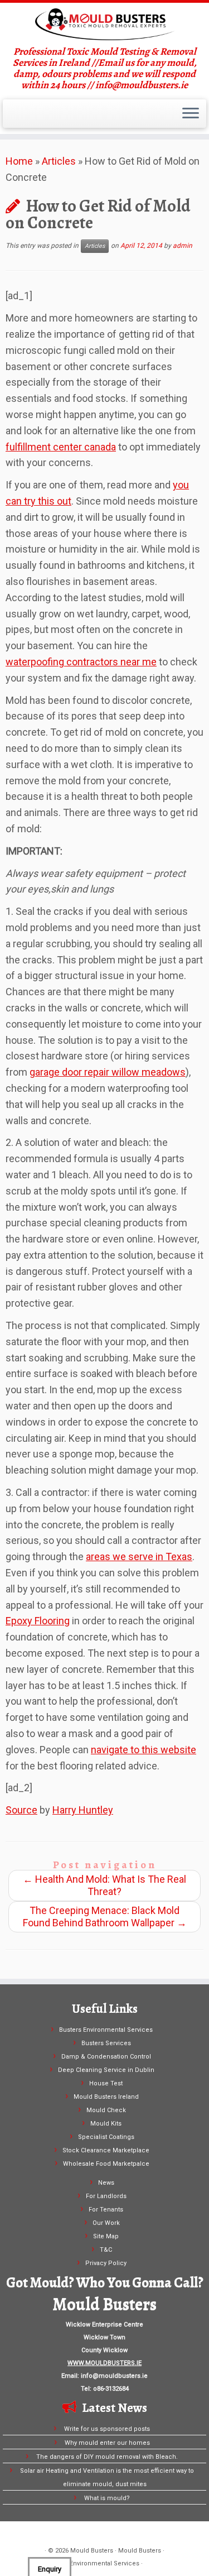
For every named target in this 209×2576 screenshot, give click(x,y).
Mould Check (106, 2110)
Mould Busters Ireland (106, 2097)
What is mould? (107, 2498)
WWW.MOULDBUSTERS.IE (104, 2363)
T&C (106, 2250)
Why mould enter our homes (107, 2443)
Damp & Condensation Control (106, 2057)
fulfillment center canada (61, 447)
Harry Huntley (83, 1810)
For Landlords (106, 2196)
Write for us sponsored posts (107, 2429)
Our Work (106, 2223)
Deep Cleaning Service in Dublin (106, 2070)
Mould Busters (92, 2551)
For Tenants (106, 2210)
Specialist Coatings (106, 2137)
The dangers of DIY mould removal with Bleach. (107, 2457)
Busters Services (106, 2043)
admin (183, 246)
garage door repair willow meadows (108, 1072)
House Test (106, 2083)
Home (19, 161)
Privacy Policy (106, 2263)
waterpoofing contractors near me (81, 662)
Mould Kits (106, 2124)
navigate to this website (144, 1750)
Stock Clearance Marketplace (106, 2150)
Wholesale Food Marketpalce (106, 2164)
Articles (59, 161)
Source (21, 1810)
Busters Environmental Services (106, 2030)
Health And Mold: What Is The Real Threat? (104, 1885)
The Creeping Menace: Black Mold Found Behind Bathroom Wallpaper (105, 1917)
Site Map (106, 2236)
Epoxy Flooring (38, 1621)
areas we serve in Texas (139, 1556)
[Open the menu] (191, 114)
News (106, 2183)
